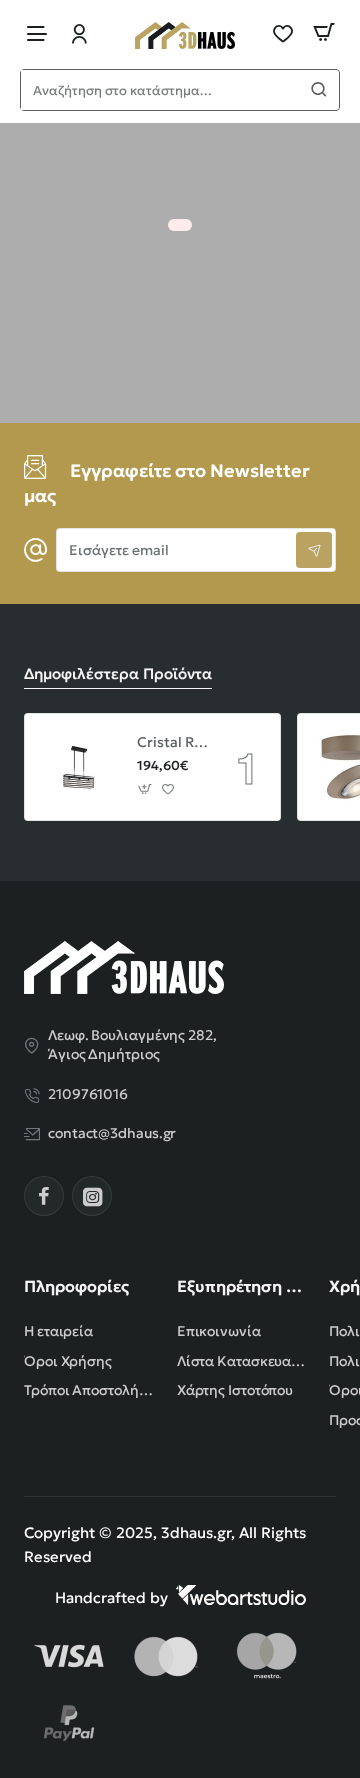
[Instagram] (92, 1196)
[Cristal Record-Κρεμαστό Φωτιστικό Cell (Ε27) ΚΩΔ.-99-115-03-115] (78, 767)
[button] (145, 789)
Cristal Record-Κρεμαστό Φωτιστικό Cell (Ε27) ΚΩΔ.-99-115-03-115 (172, 742)
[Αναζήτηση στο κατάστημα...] (319, 90)
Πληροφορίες (76, 1286)
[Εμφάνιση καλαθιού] (324, 32)
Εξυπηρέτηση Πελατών (241, 1286)
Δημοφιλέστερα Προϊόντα (118, 673)
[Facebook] (44, 1196)
